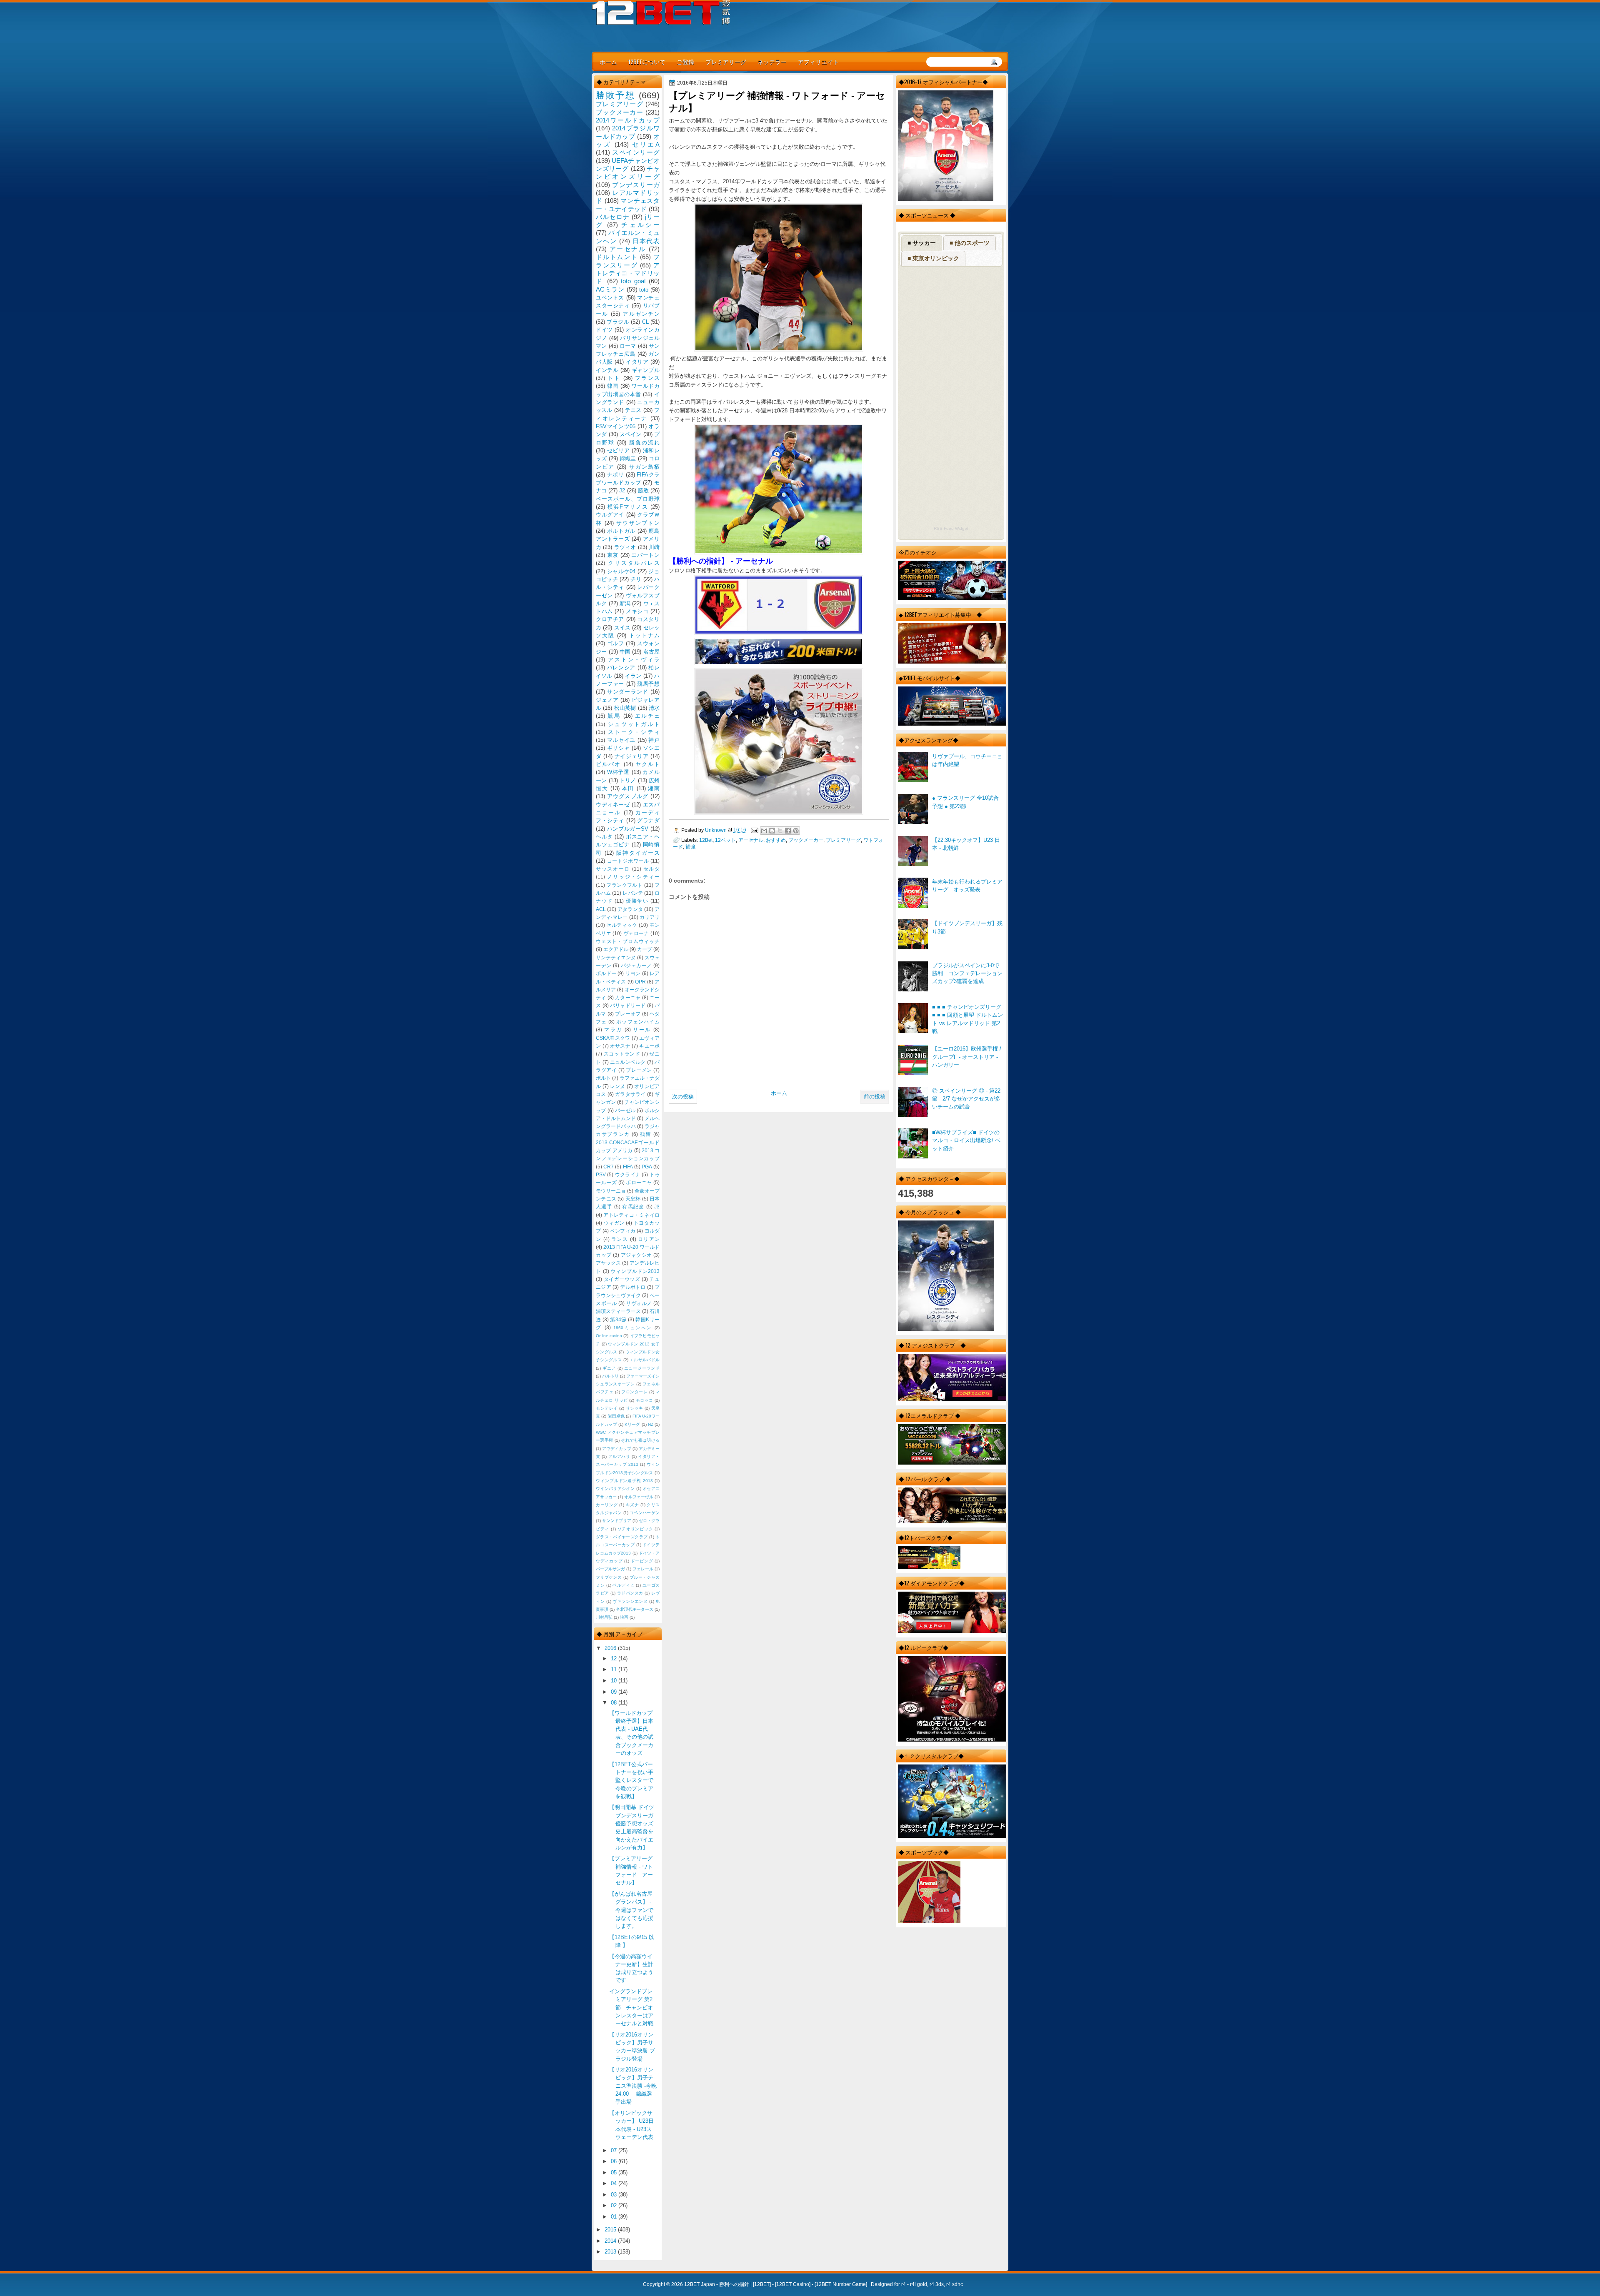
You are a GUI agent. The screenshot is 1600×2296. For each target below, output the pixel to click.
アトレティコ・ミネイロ (631, 1215)
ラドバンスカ (630, 1593)
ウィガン (614, 1223)
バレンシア (621, 668)
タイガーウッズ (622, 1279)
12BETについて (647, 61)
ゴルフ (616, 643)
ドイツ (604, 330)
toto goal (633, 281)
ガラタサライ (630, 1094)
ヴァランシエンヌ (630, 1601)
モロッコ (645, 1400)
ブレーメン (639, 1070)
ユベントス (610, 298)
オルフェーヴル (639, 1497)
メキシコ (637, 611)
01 (615, 2217)
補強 (690, 847)
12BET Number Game (841, 2284)
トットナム (644, 635)
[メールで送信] (764, 831)
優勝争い (637, 901)
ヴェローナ (636, 933)
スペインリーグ (636, 152)
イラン (633, 676)
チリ (636, 579)
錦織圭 (628, 458)
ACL (601, 909)
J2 (622, 490)
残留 (646, 1134)
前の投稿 (875, 1097)
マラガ (613, 1030)
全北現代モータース (635, 1609)
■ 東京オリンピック (933, 258)
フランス (647, 378)
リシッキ (635, 1408)
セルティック (622, 925)
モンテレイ (607, 1408)
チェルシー (640, 225)
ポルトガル (621, 531)
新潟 (625, 603)
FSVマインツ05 (616, 426)
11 (615, 1669)
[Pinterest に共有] (796, 831)
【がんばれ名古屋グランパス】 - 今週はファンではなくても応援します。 (631, 1910)
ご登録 (685, 61)
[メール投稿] (754, 830)
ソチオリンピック (635, 1529)
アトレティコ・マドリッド (628, 273)
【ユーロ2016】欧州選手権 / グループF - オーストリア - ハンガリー (967, 1057)
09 (615, 1692)
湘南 (654, 788)
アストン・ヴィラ (634, 660)
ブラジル (618, 322)
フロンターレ (634, 1392)
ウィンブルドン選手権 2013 (624, 1481)
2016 (611, 1648)
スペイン (631, 434)
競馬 (614, 716)
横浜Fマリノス (628, 507)
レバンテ (632, 893)
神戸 (654, 740)
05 (615, 2172)
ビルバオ (608, 764)
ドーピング (642, 1561)
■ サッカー (922, 243)
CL (645, 322)
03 (615, 2195)
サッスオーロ (613, 869)
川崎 (654, 547)
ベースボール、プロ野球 (628, 499)
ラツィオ (625, 547)
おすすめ (776, 840)
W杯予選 (618, 772)
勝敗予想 (615, 95)
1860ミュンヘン (633, 1328)
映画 (624, 1617)
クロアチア (610, 619)
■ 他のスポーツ (970, 243)
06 (615, 2161)
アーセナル (751, 840)
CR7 (609, 1167)
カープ (645, 949)
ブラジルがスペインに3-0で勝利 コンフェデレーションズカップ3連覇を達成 (967, 973)
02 (615, 2205)
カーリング (607, 1505)
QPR (640, 982)
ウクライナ (628, 1175)
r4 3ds (937, 2284)
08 (615, 1703)
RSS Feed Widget (951, 528)
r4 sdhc (955, 2284)
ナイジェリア (632, 756)
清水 (654, 708)
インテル (607, 370)
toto (644, 290)
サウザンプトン (638, 523)
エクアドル (616, 949)
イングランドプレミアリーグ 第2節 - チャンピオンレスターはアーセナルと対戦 (631, 2007)
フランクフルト (624, 885)
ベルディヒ (624, 1585)
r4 (904, 2284)
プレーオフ (628, 1014)
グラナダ (648, 820)
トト (614, 378)
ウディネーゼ (613, 805)
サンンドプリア (617, 1521)
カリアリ (650, 917)
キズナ (632, 1505)
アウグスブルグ (628, 796)
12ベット (725, 840)
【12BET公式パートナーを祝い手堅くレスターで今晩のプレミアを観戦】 (631, 1780)
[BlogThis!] (772, 831)
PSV (601, 1175)
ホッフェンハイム (638, 1022)
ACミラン (610, 289)
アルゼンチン (641, 314)
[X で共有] (780, 831)
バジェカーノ (636, 966)
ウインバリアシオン (615, 1489)
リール (642, 1030)
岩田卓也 (616, 1416)
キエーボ (649, 1046)
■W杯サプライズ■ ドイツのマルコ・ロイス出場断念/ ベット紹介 (966, 1141)
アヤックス (608, 1263)
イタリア (637, 362)
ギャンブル (646, 370)
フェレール (643, 1569)
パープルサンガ (610, 1569)
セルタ (651, 869)
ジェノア (607, 700)
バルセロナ (613, 217)
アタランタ (630, 909)
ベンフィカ (623, 1231)
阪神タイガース (638, 853)
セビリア (619, 450)
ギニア (609, 1368)
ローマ (628, 346)
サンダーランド (628, 692)
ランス (620, 1239)
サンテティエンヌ (616, 958)
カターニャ (628, 998)
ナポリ (616, 475)
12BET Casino (793, 2284)
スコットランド (622, 1054)
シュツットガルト (634, 724)
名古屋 (651, 652)
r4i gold (919, 2284)
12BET (762, 2284)
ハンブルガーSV (628, 829)
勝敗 (643, 490)
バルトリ (610, 1376)
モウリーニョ (611, 1191)
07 (615, 2150)
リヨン (633, 973)
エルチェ (647, 716)
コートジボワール (628, 861)
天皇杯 (633, 1199)
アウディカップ (617, 1449)
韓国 (613, 386)
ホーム (608, 61)
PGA (647, 1167)
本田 (628, 788)
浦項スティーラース (618, 1311)
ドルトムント (617, 257)
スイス (622, 628)
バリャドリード (628, 1006)
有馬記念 (633, 1207)
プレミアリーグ (726, 61)
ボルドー (606, 973)
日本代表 (646, 241)
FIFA (628, 1167)
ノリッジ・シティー (633, 877)
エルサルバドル (645, 1360)
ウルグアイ (610, 515)
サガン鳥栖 (644, 467)
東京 (613, 555)
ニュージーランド (642, 1368)
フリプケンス (609, 1577)
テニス (633, 410)
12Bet (706, 840)
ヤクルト (647, 764)
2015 (611, 2230)
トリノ (628, 780)
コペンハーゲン (645, 1513)
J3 (657, 1207)
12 (615, 1658)
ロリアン (649, 1239)
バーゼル (625, 1111)
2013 (611, 2252)
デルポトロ (633, 1287)
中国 (625, 652)
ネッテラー (772, 61)
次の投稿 (683, 1097)
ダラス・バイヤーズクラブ (622, 1537)
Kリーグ (632, 1424)
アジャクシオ (636, 1255)
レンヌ (618, 1086)
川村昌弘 (604, 1617)
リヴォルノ (639, 1303)
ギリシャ (619, 748)
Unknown (716, 830)
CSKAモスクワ (613, 1038)
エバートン (645, 555)
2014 (611, 2241)
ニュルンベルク (628, 1062)
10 (615, 1681)
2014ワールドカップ (628, 120)
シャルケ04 (621, 571)
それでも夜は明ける (640, 1440)
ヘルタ (604, 837)
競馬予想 (648, 684)
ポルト (603, 1078)
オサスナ (620, 1046)
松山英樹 (625, 708)
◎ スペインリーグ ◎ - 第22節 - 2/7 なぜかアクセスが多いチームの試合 (966, 1099)
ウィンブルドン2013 (635, 1271)
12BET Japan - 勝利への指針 (717, 2284)
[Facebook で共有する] (788, 831)
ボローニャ (639, 1183)
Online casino (609, 1336)
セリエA (646, 144)
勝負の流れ (644, 443)
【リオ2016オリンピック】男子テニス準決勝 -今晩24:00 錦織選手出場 (633, 2086)
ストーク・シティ (634, 732)
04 (615, 2183)
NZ (651, 1424)
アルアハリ (619, 1456)
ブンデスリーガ (636, 185)
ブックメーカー (806, 840)
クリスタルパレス (634, 563)
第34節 (618, 1320)
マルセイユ (621, 740)
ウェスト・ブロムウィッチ (628, 941)
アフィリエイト (818, 61)
